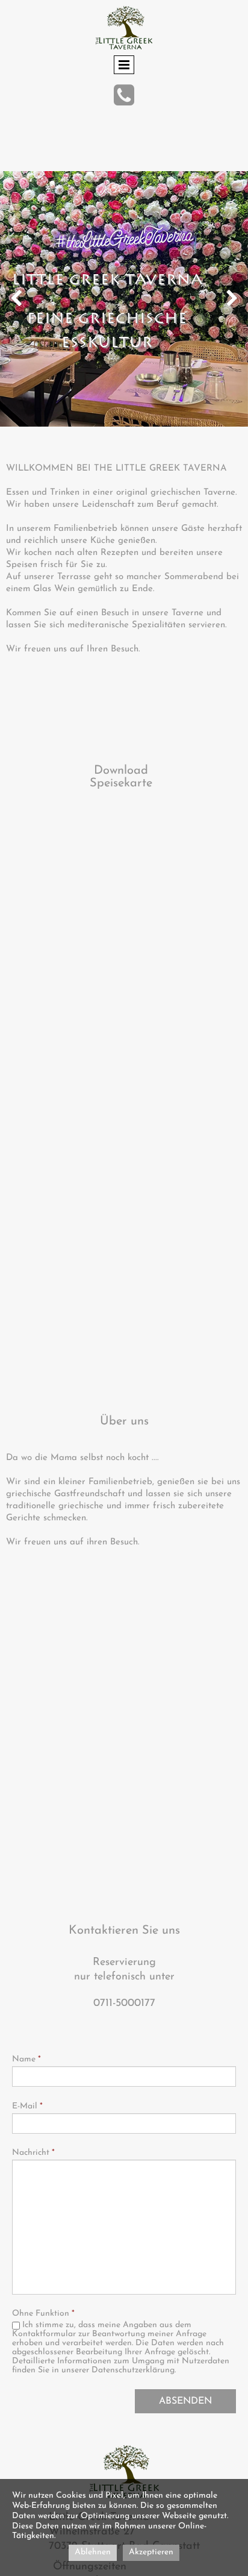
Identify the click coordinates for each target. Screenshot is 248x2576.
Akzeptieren (151, 2552)
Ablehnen (93, 2552)
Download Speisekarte (121, 777)
